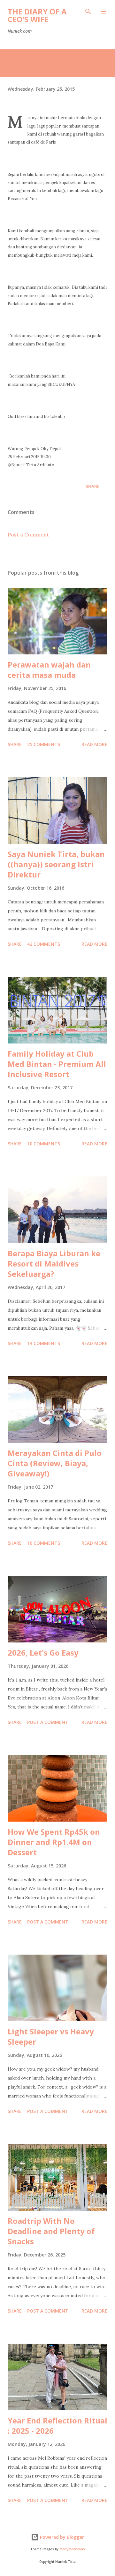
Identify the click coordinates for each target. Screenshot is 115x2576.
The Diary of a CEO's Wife (37, 15)
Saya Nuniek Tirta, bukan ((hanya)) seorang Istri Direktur (56, 864)
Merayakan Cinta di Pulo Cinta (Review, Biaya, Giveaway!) (55, 1463)
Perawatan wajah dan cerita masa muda (49, 670)
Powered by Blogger (61, 2537)
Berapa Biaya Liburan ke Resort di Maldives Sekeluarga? (54, 1263)
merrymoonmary (72, 2549)
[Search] (88, 12)
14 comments (44, 1343)
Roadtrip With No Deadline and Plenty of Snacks (51, 2231)
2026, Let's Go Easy (43, 1653)
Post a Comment (28, 535)
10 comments (44, 1144)
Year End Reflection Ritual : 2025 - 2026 (57, 2426)
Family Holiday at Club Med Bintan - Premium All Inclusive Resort (57, 1064)
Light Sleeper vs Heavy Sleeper (51, 2036)
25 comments (44, 744)
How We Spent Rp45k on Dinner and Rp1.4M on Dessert (54, 1842)
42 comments (44, 944)
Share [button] (93, 486)
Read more (94, 744)
